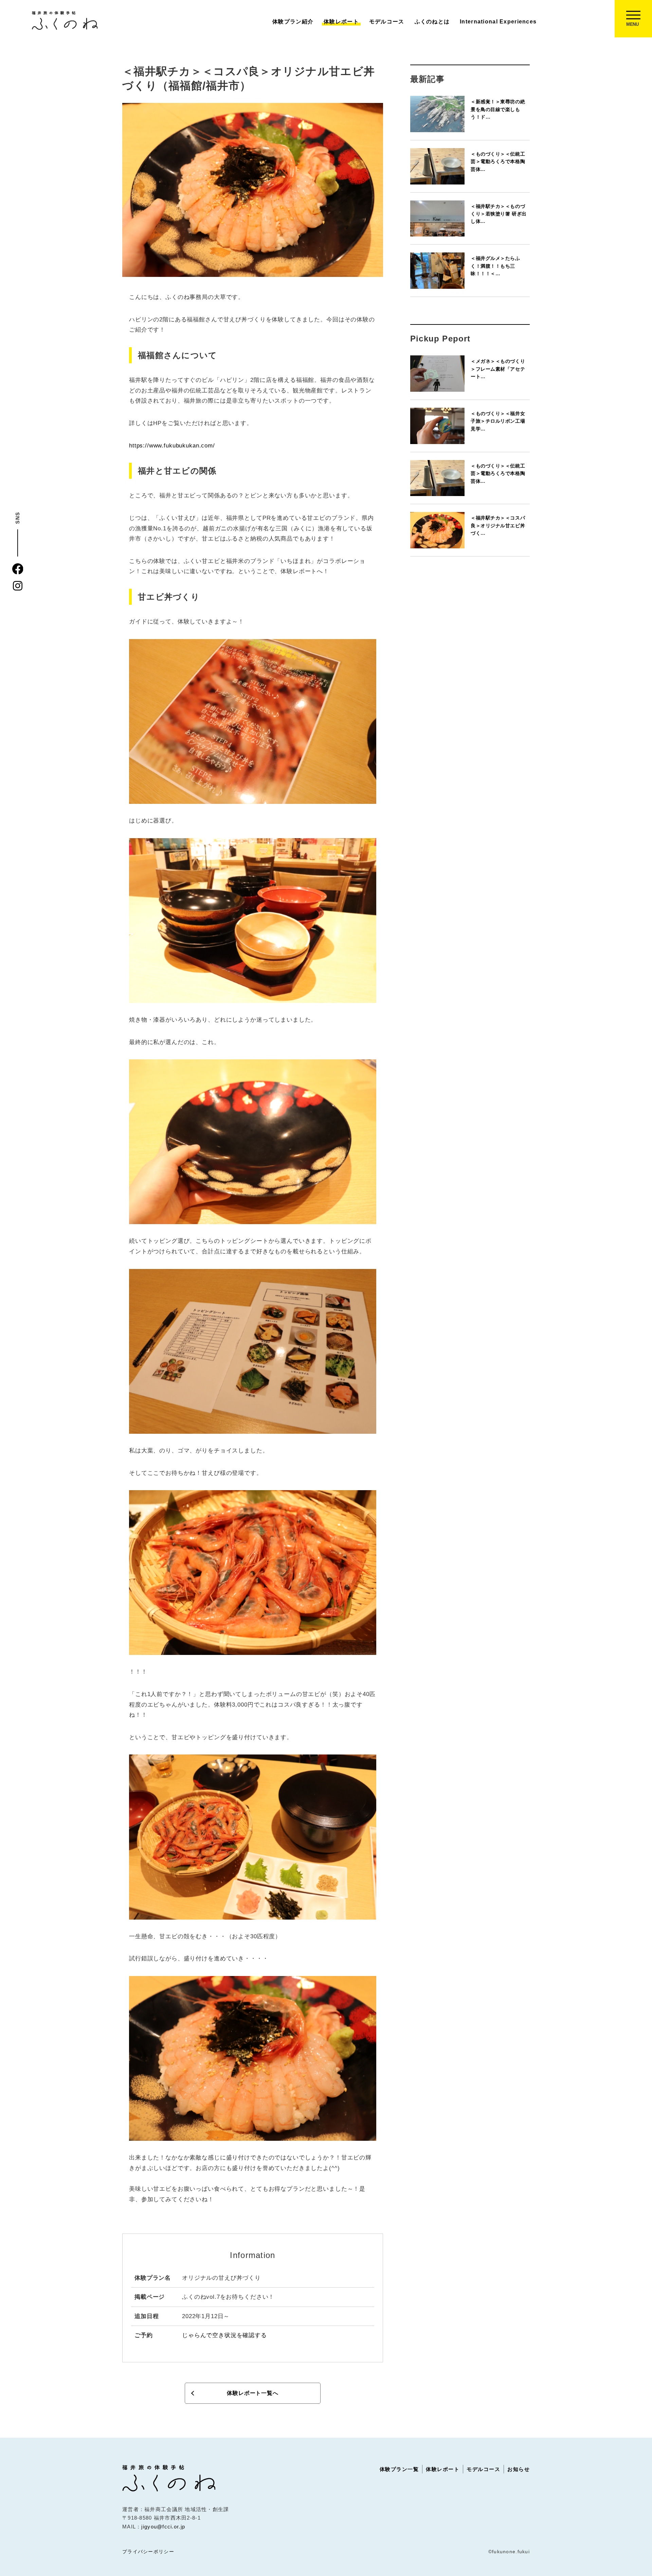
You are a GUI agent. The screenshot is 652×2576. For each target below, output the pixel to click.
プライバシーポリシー (148, 2552)
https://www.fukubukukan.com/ (172, 446)
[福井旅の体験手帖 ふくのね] (65, 20)
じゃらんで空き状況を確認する (224, 2335)
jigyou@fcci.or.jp (163, 2527)
